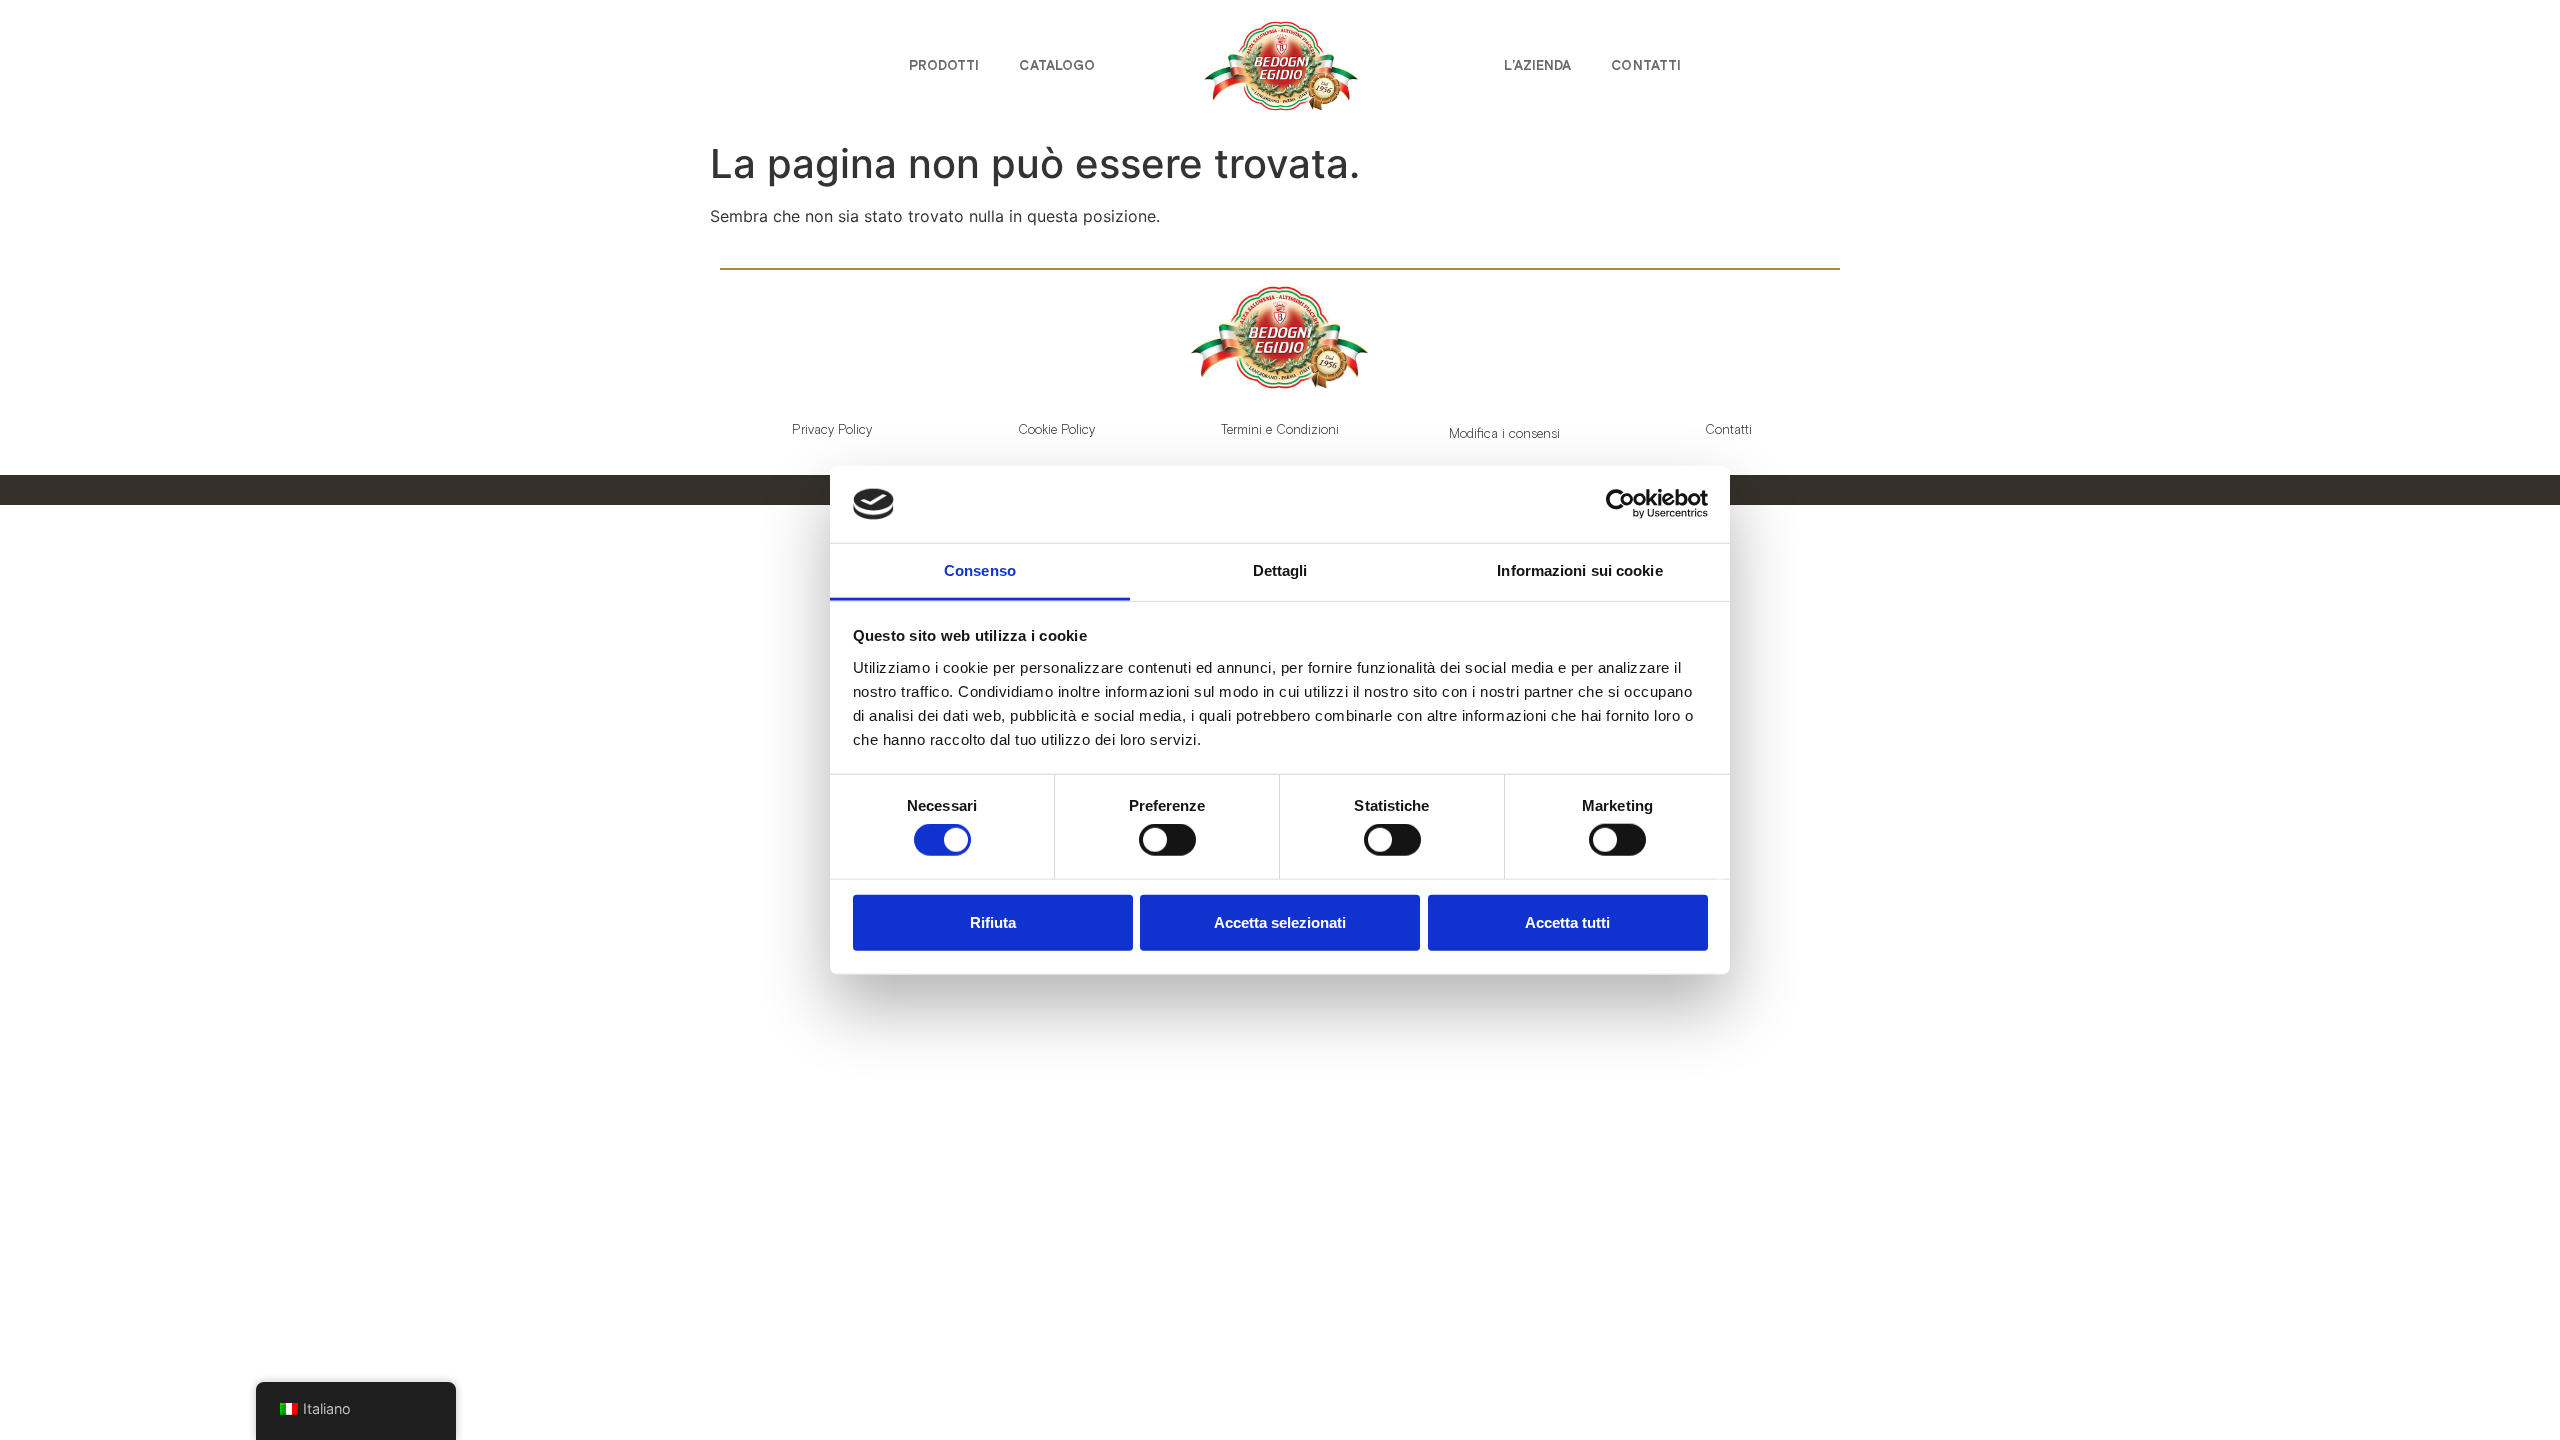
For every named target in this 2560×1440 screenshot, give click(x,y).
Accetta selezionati (1280, 921)
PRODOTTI (944, 65)
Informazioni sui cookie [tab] (1579, 570)
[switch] (1167, 840)
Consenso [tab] (980, 570)
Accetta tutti (1567, 921)
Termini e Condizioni (1280, 429)
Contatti (1646, 65)
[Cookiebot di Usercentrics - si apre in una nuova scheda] (1620, 504)
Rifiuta (993, 921)
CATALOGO (1057, 65)
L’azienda (1537, 65)
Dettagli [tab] (1280, 570)
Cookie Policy (1056, 429)
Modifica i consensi (1504, 433)
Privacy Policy (832, 429)
